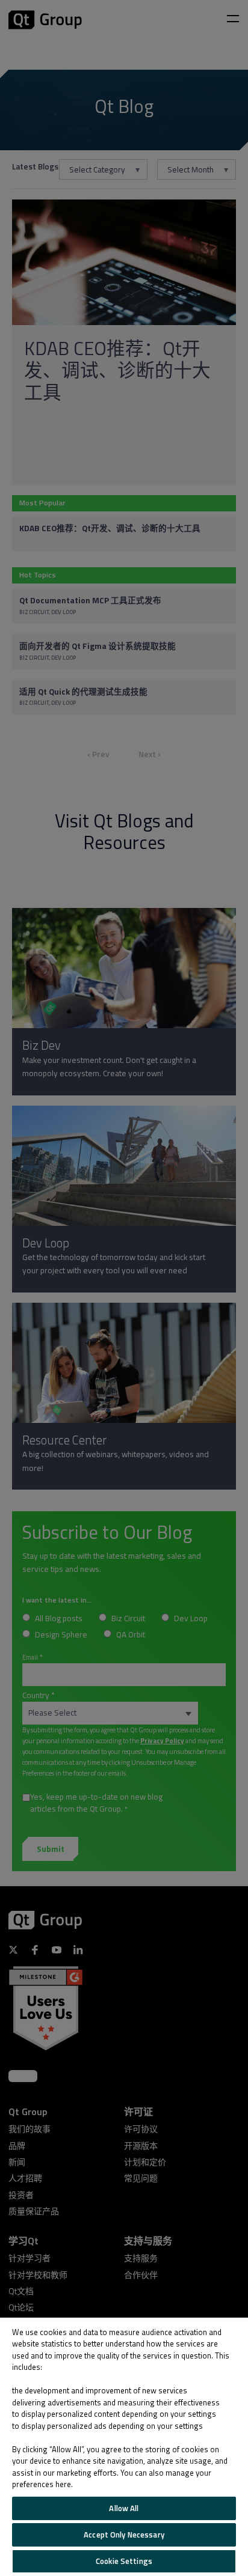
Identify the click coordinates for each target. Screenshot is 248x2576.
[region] (124, 2447)
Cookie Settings (124, 2561)
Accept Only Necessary (124, 2535)
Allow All (124, 2508)
